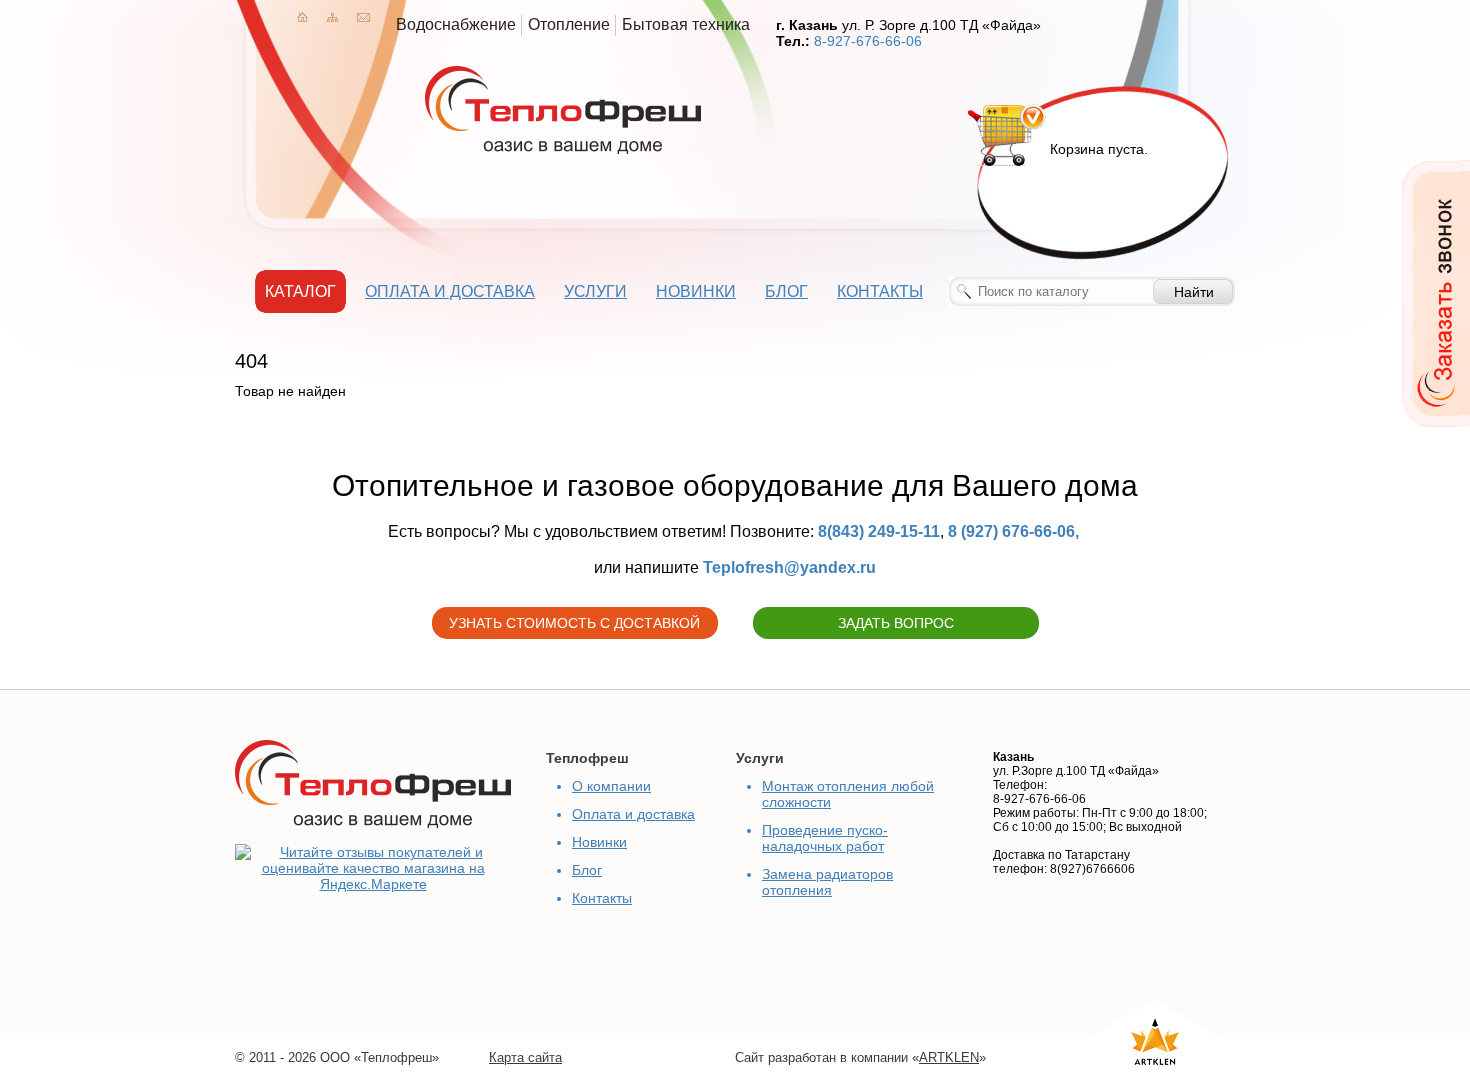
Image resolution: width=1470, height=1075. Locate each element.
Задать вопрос (896, 623)
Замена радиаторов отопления (827, 882)
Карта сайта (525, 1057)
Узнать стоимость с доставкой (574, 623)
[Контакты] (363, 17)
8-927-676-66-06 (868, 41)
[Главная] (302, 17)
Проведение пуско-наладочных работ (825, 838)
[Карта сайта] (332, 17)
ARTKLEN (949, 1057)
